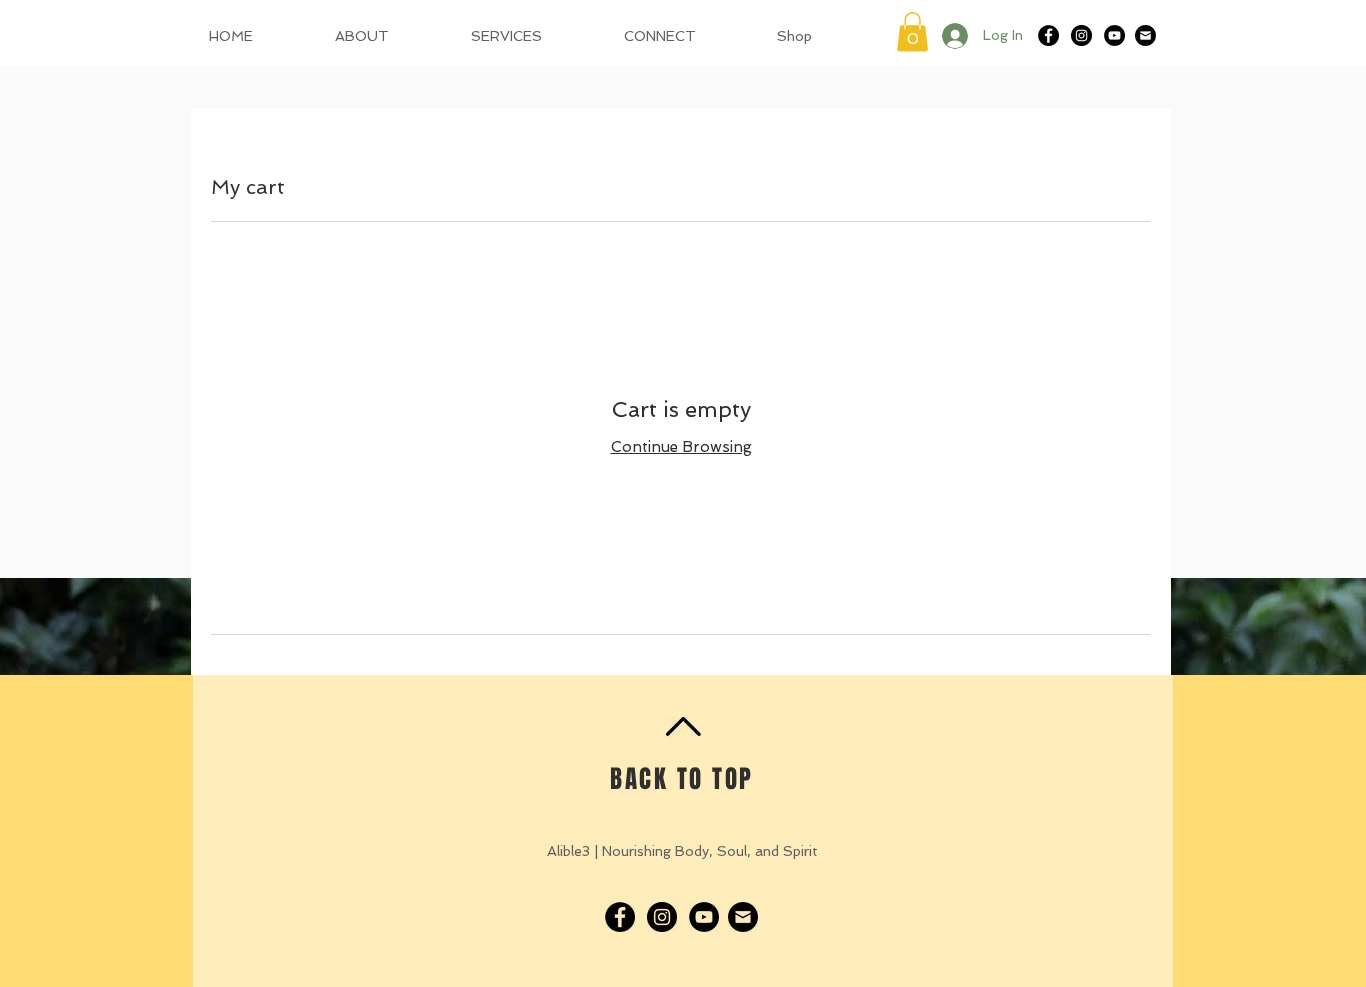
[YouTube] (1114, 35)
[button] (912, 31)
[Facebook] (1048, 35)
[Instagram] (1081, 35)
